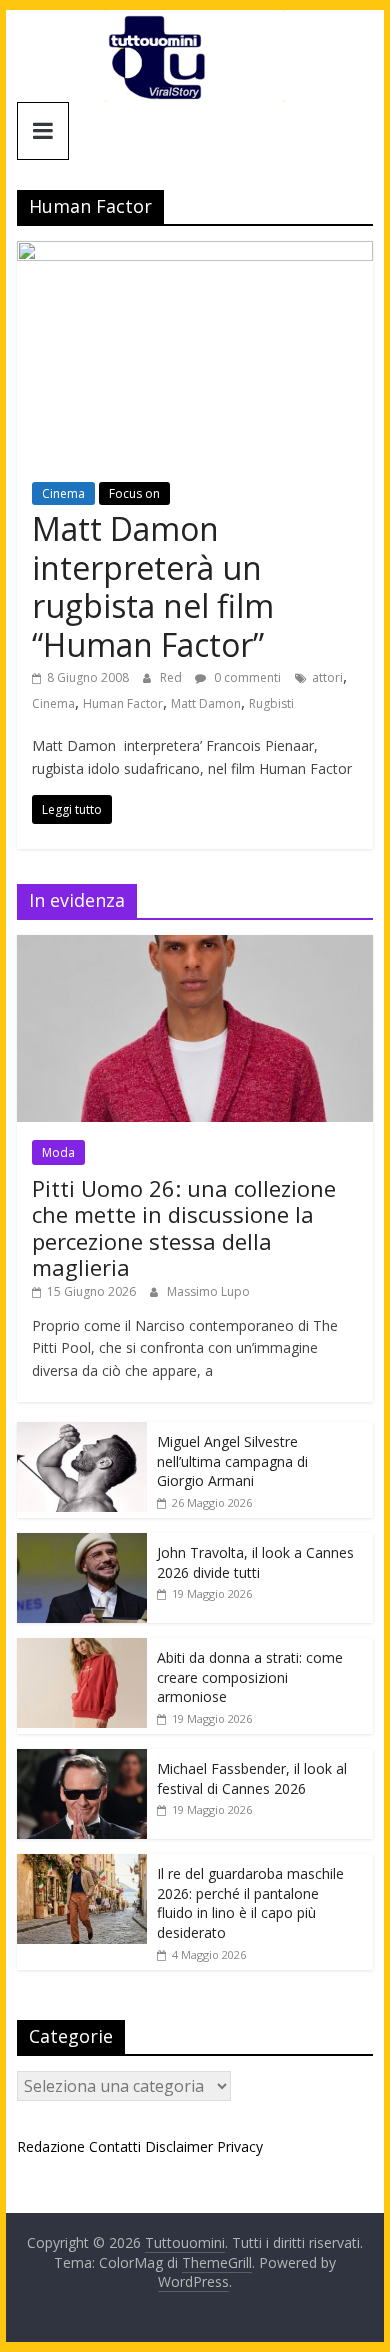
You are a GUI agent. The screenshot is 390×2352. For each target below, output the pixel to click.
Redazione (51, 2146)
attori (327, 677)
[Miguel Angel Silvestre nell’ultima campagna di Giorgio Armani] (82, 1432)
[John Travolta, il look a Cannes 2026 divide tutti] (82, 1543)
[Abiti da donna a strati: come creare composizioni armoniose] (82, 1648)
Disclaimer (179, 2146)
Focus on (134, 493)
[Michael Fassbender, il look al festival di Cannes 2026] (82, 1759)
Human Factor (123, 703)
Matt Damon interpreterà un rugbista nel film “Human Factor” (153, 586)
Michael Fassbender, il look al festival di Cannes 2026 (252, 1778)
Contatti (115, 2146)
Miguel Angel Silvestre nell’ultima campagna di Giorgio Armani (232, 1461)
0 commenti (246, 677)
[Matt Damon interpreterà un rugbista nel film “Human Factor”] (195, 253)
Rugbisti (271, 703)
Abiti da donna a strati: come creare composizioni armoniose (250, 1677)
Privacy (240, 2146)
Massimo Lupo (208, 1291)
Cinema (63, 493)
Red (172, 677)
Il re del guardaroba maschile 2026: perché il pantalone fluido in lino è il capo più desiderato (250, 1903)
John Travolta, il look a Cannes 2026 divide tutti (255, 1562)
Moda (58, 1152)
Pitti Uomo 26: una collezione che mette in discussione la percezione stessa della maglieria (184, 1227)
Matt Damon (206, 703)
